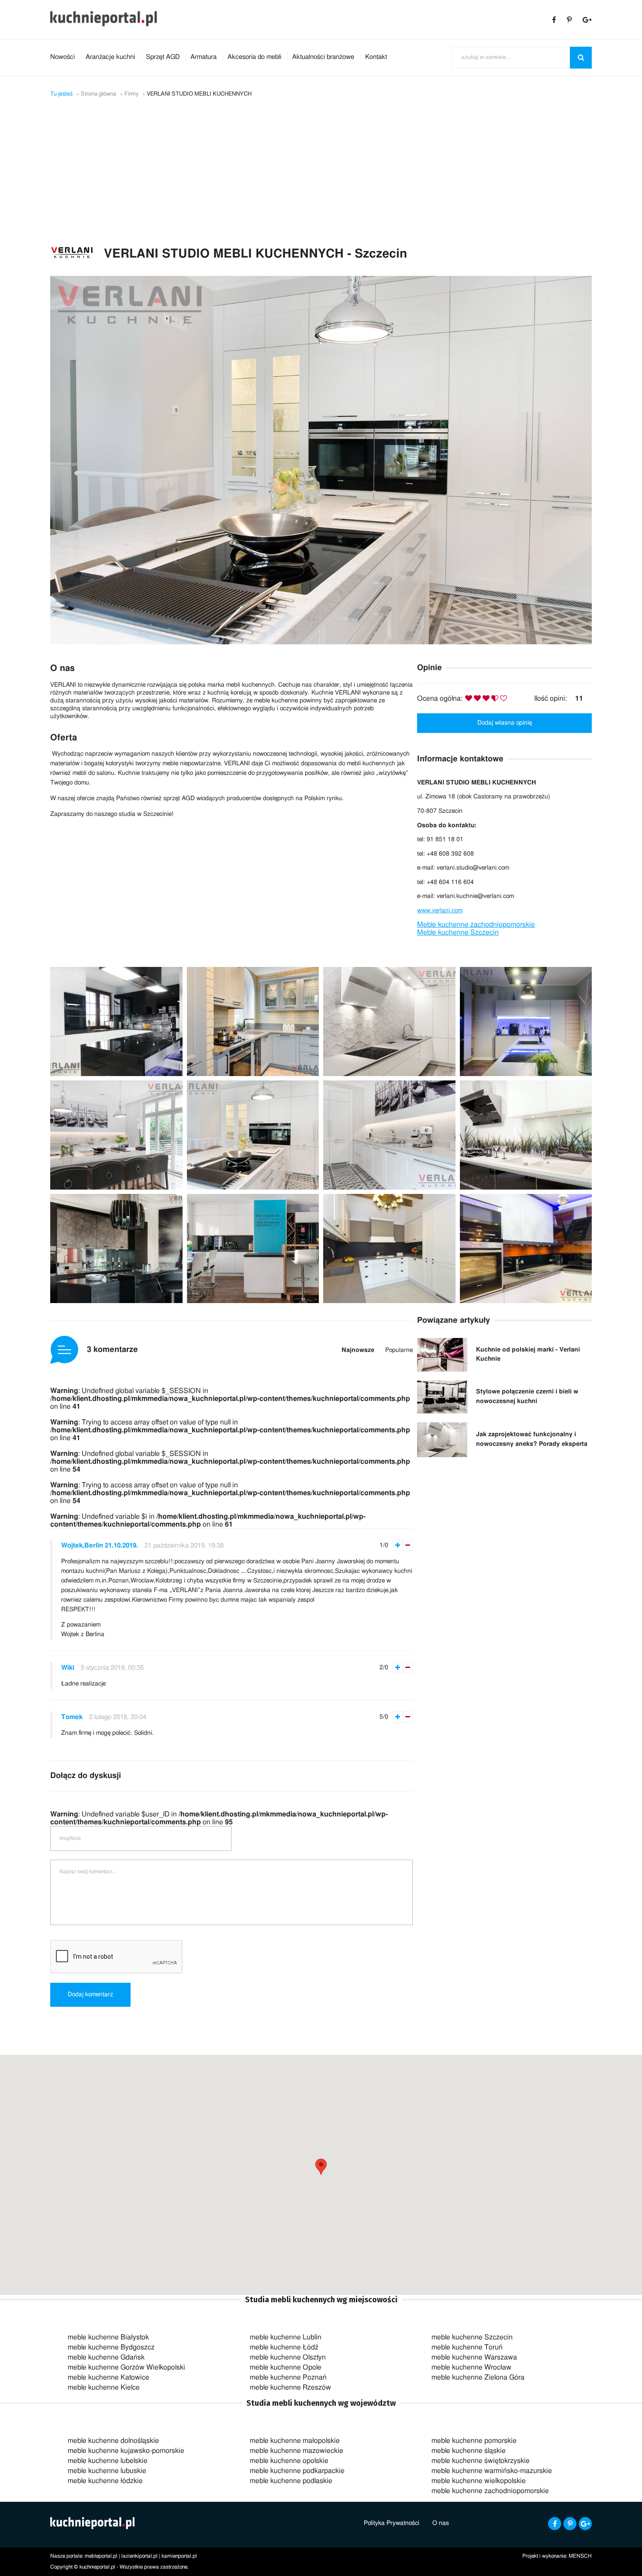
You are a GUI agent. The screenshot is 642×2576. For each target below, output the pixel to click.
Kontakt (376, 57)
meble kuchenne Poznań (288, 2377)
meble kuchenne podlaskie (291, 2481)
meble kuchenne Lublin (286, 2337)
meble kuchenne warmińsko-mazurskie (492, 2471)
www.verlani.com (440, 911)
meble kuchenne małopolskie (295, 2441)
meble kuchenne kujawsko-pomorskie (126, 2451)
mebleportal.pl (101, 2556)
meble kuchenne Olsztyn (288, 2357)
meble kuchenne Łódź (284, 2347)
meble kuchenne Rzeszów (290, 2387)
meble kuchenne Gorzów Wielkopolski (126, 2367)
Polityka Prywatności (392, 2523)
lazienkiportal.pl (140, 2556)
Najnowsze (358, 1350)
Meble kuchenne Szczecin (458, 932)
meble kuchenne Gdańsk (106, 2357)
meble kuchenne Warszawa (474, 2357)
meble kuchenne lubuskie (107, 2471)
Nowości (62, 57)
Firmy (131, 94)
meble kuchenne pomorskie (474, 2441)
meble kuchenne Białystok (108, 2337)
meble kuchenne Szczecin (472, 2337)
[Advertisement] (321, 180)
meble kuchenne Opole (286, 2367)
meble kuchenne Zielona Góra (478, 2377)
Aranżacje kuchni (110, 57)
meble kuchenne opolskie (289, 2461)
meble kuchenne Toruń (467, 2347)
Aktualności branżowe (323, 57)
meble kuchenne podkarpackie (297, 2471)
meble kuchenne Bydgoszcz (111, 2347)
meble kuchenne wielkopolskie (479, 2481)
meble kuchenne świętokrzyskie (481, 2461)
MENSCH (580, 2556)
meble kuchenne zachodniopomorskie (490, 2491)
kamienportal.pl (179, 2556)
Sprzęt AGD (163, 57)
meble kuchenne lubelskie (108, 2461)
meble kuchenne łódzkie (105, 2481)
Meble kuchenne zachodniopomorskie (476, 925)
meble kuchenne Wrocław (471, 2367)
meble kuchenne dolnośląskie (113, 2441)
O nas (441, 2523)
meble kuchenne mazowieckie (297, 2451)
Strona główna (98, 94)
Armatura (204, 57)
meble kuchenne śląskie (469, 2451)
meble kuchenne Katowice (109, 2377)
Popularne (399, 1350)
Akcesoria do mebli (254, 57)
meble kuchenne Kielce (104, 2387)
